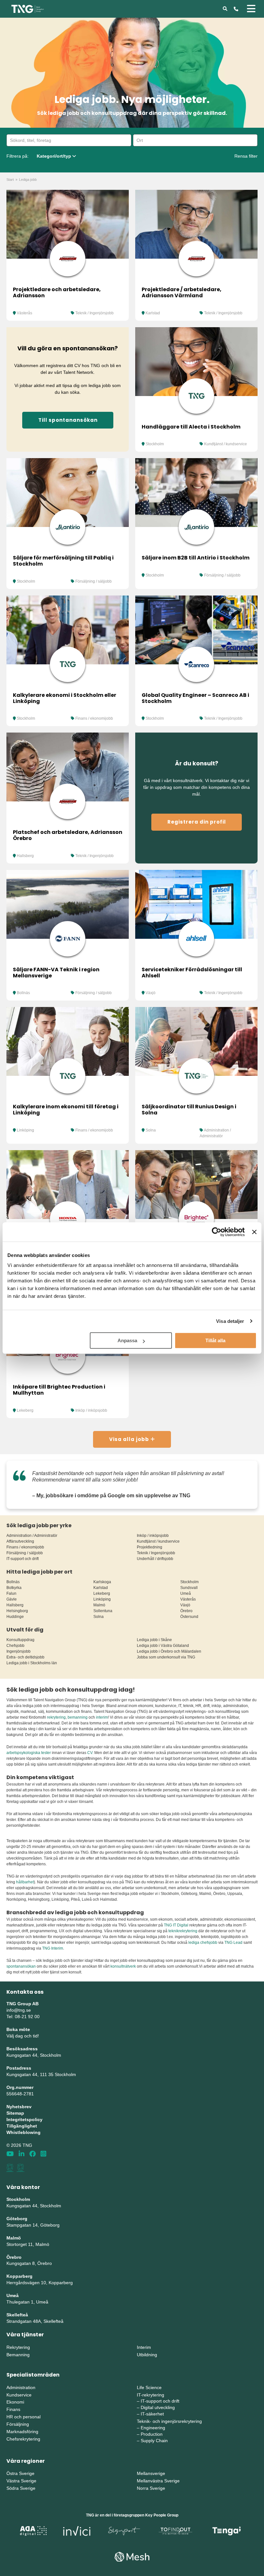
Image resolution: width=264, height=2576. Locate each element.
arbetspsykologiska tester (29, 1753)
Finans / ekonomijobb (94, 718)
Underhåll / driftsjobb (155, 1559)
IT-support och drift (23, 1559)
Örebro (186, 1611)
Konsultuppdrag (20, 1640)
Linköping (25, 1130)
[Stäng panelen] (254, 1232)
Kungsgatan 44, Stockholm (34, 2055)
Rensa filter (246, 156)
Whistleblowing (24, 2132)
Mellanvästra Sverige (158, 2481)
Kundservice (19, 2395)
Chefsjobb (15, 1646)
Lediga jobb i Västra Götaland (163, 1646)
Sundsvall (189, 1588)
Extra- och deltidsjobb (25, 1657)
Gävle (12, 1599)
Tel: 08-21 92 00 (23, 2017)
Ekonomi (15, 2402)
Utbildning (147, 2355)
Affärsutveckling (20, 1541)
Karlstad (153, 313)
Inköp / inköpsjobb (91, 1410)
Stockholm (155, 444)
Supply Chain (154, 2441)
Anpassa (127, 1340)
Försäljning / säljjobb (94, 581)
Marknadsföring (22, 2432)
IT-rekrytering (151, 2395)
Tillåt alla (215, 1340)
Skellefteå (17, 2315)
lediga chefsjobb (203, 1943)
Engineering (153, 2428)
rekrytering (56, 1717)
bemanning (78, 1717)
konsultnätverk (123, 1966)
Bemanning (18, 2355)
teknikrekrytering (183, 1931)
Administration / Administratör (32, 1536)
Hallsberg (25, 856)
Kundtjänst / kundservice (226, 444)
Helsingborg (17, 1611)
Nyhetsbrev (19, 2107)
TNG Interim (53, 1948)
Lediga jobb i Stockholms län (32, 1663)
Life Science (149, 2387)
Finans (13, 2409)
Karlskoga (102, 1582)
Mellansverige (151, 2473)
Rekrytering (18, 2347)
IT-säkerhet (152, 2414)
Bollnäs (23, 993)
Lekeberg (25, 1410)
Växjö (151, 993)
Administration (21, 2387)
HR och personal (24, 2417)
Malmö (99, 1605)
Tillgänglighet (22, 2126)
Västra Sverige (21, 2481)
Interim (144, 2347)
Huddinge (15, 1617)
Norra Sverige (151, 2488)
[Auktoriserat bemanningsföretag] (10, 2168)
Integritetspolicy (24, 2119)
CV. (90, 1753)
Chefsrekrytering (23, 2439)
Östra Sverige (20, 2473)
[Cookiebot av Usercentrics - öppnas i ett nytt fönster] (217, 1232)
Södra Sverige (21, 2488)
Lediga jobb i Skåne (154, 1640)
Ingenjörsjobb (19, 1651)
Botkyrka (14, 1588)
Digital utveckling (158, 2407)
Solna (151, 1130)
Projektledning (150, 1547)
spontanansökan (22, 1966)
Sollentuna (103, 1611)
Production (152, 2434)
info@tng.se (19, 2010)
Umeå (186, 1593)
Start (10, 180)
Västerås (24, 313)
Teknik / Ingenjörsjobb (94, 313)
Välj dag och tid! (23, 2036)
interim (102, 1717)
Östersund (189, 1617)
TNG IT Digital (176, 1925)
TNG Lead (233, 1943)
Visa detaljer (230, 1321)
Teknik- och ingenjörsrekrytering (169, 2421)
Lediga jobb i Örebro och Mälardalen (169, 1651)
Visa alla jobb (130, 1439)
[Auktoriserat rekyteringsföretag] (21, 2168)
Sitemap (15, 2113)
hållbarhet (25, 1882)
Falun (11, 1593)
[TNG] (28, 8)
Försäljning (18, 2424)
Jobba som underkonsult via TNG (166, 1657)
